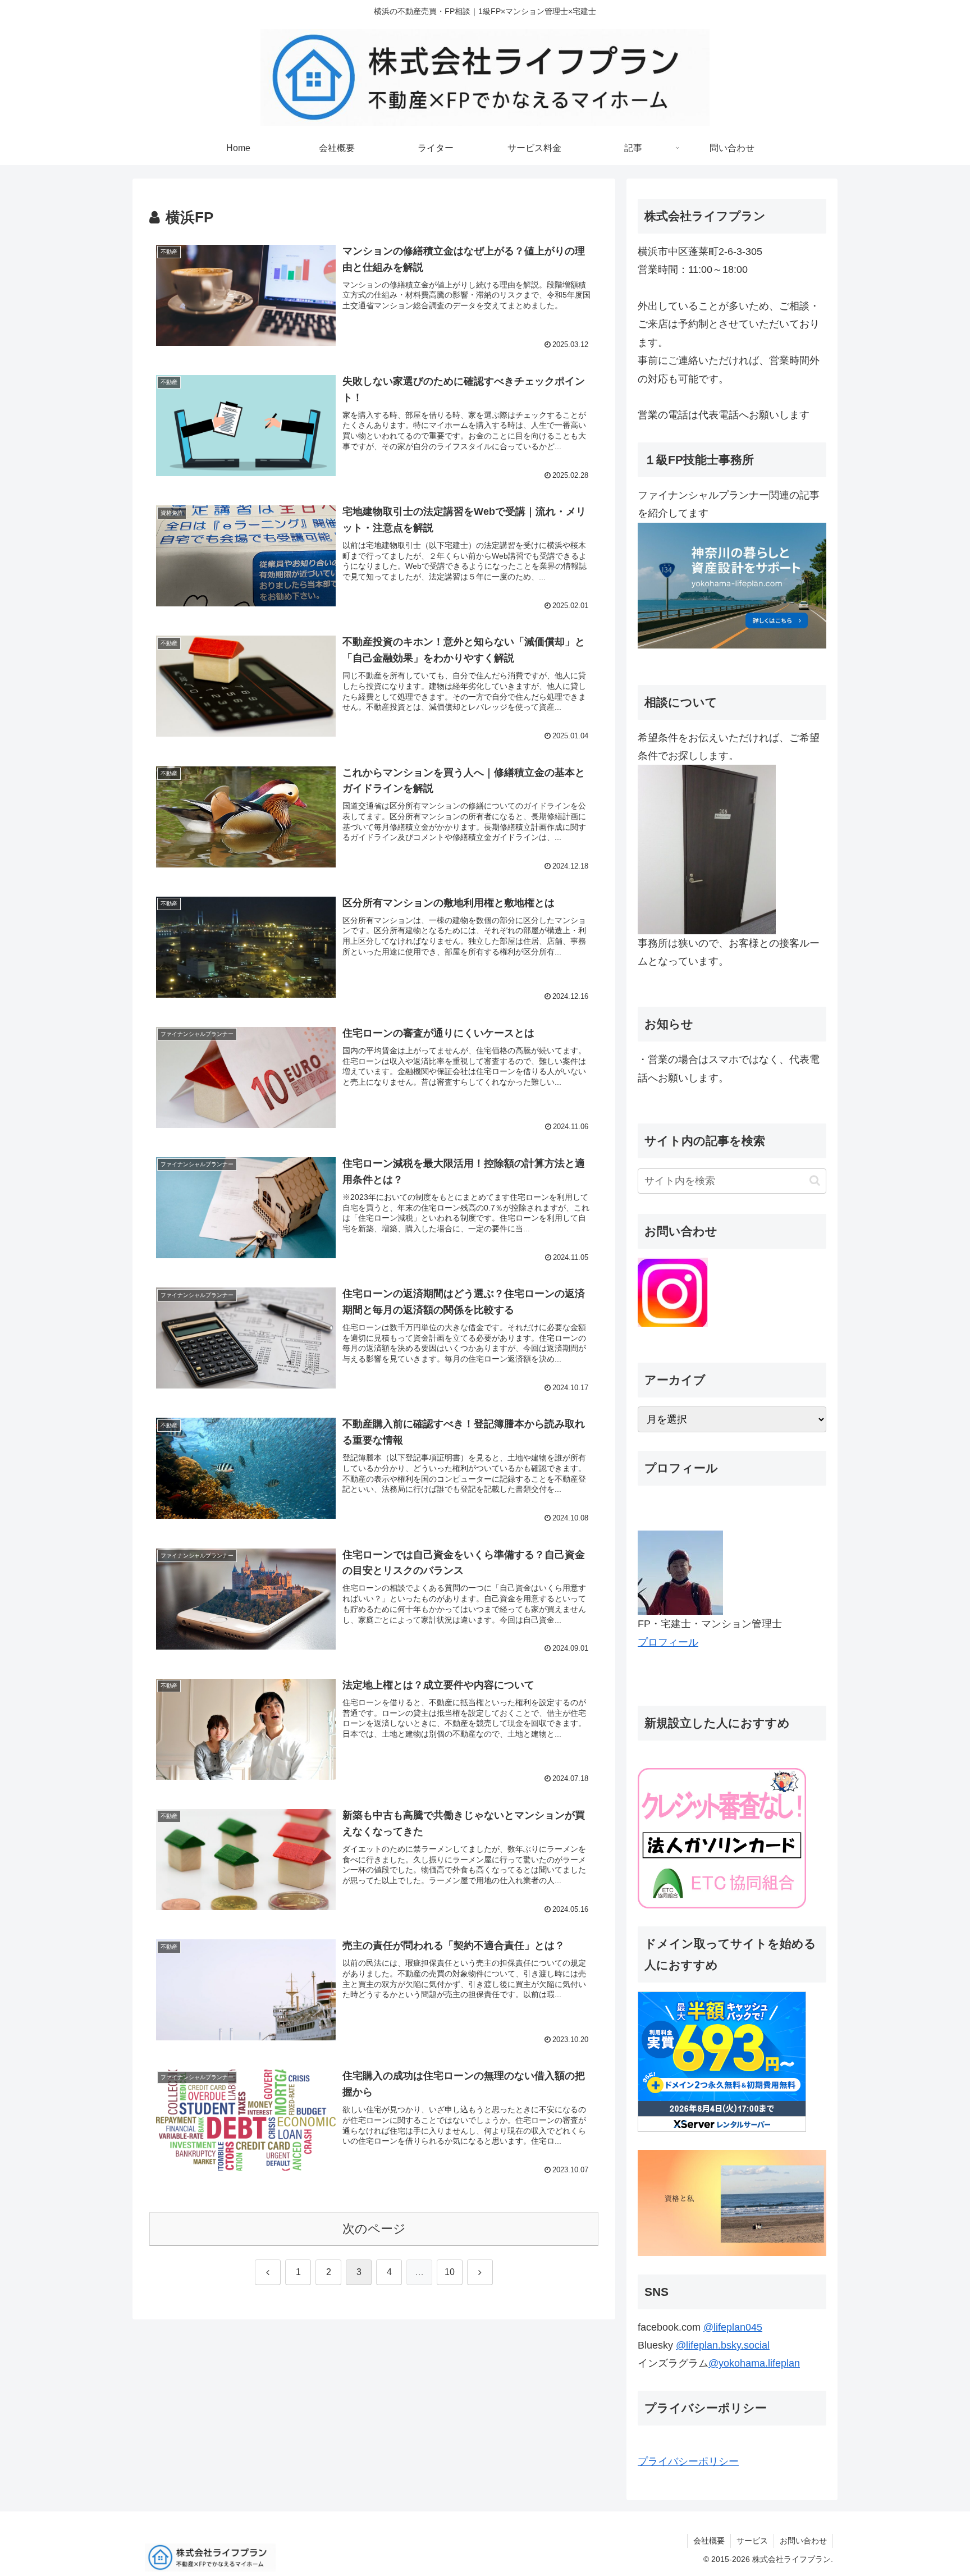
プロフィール (668, 1642)
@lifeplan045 (733, 2327)
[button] (815, 1180)
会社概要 (709, 2541)
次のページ (374, 2229)
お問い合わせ (803, 2541)
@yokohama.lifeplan (754, 2363)
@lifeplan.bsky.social (723, 2345)
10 (450, 2272)
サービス (752, 2541)
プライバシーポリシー (688, 2461)
